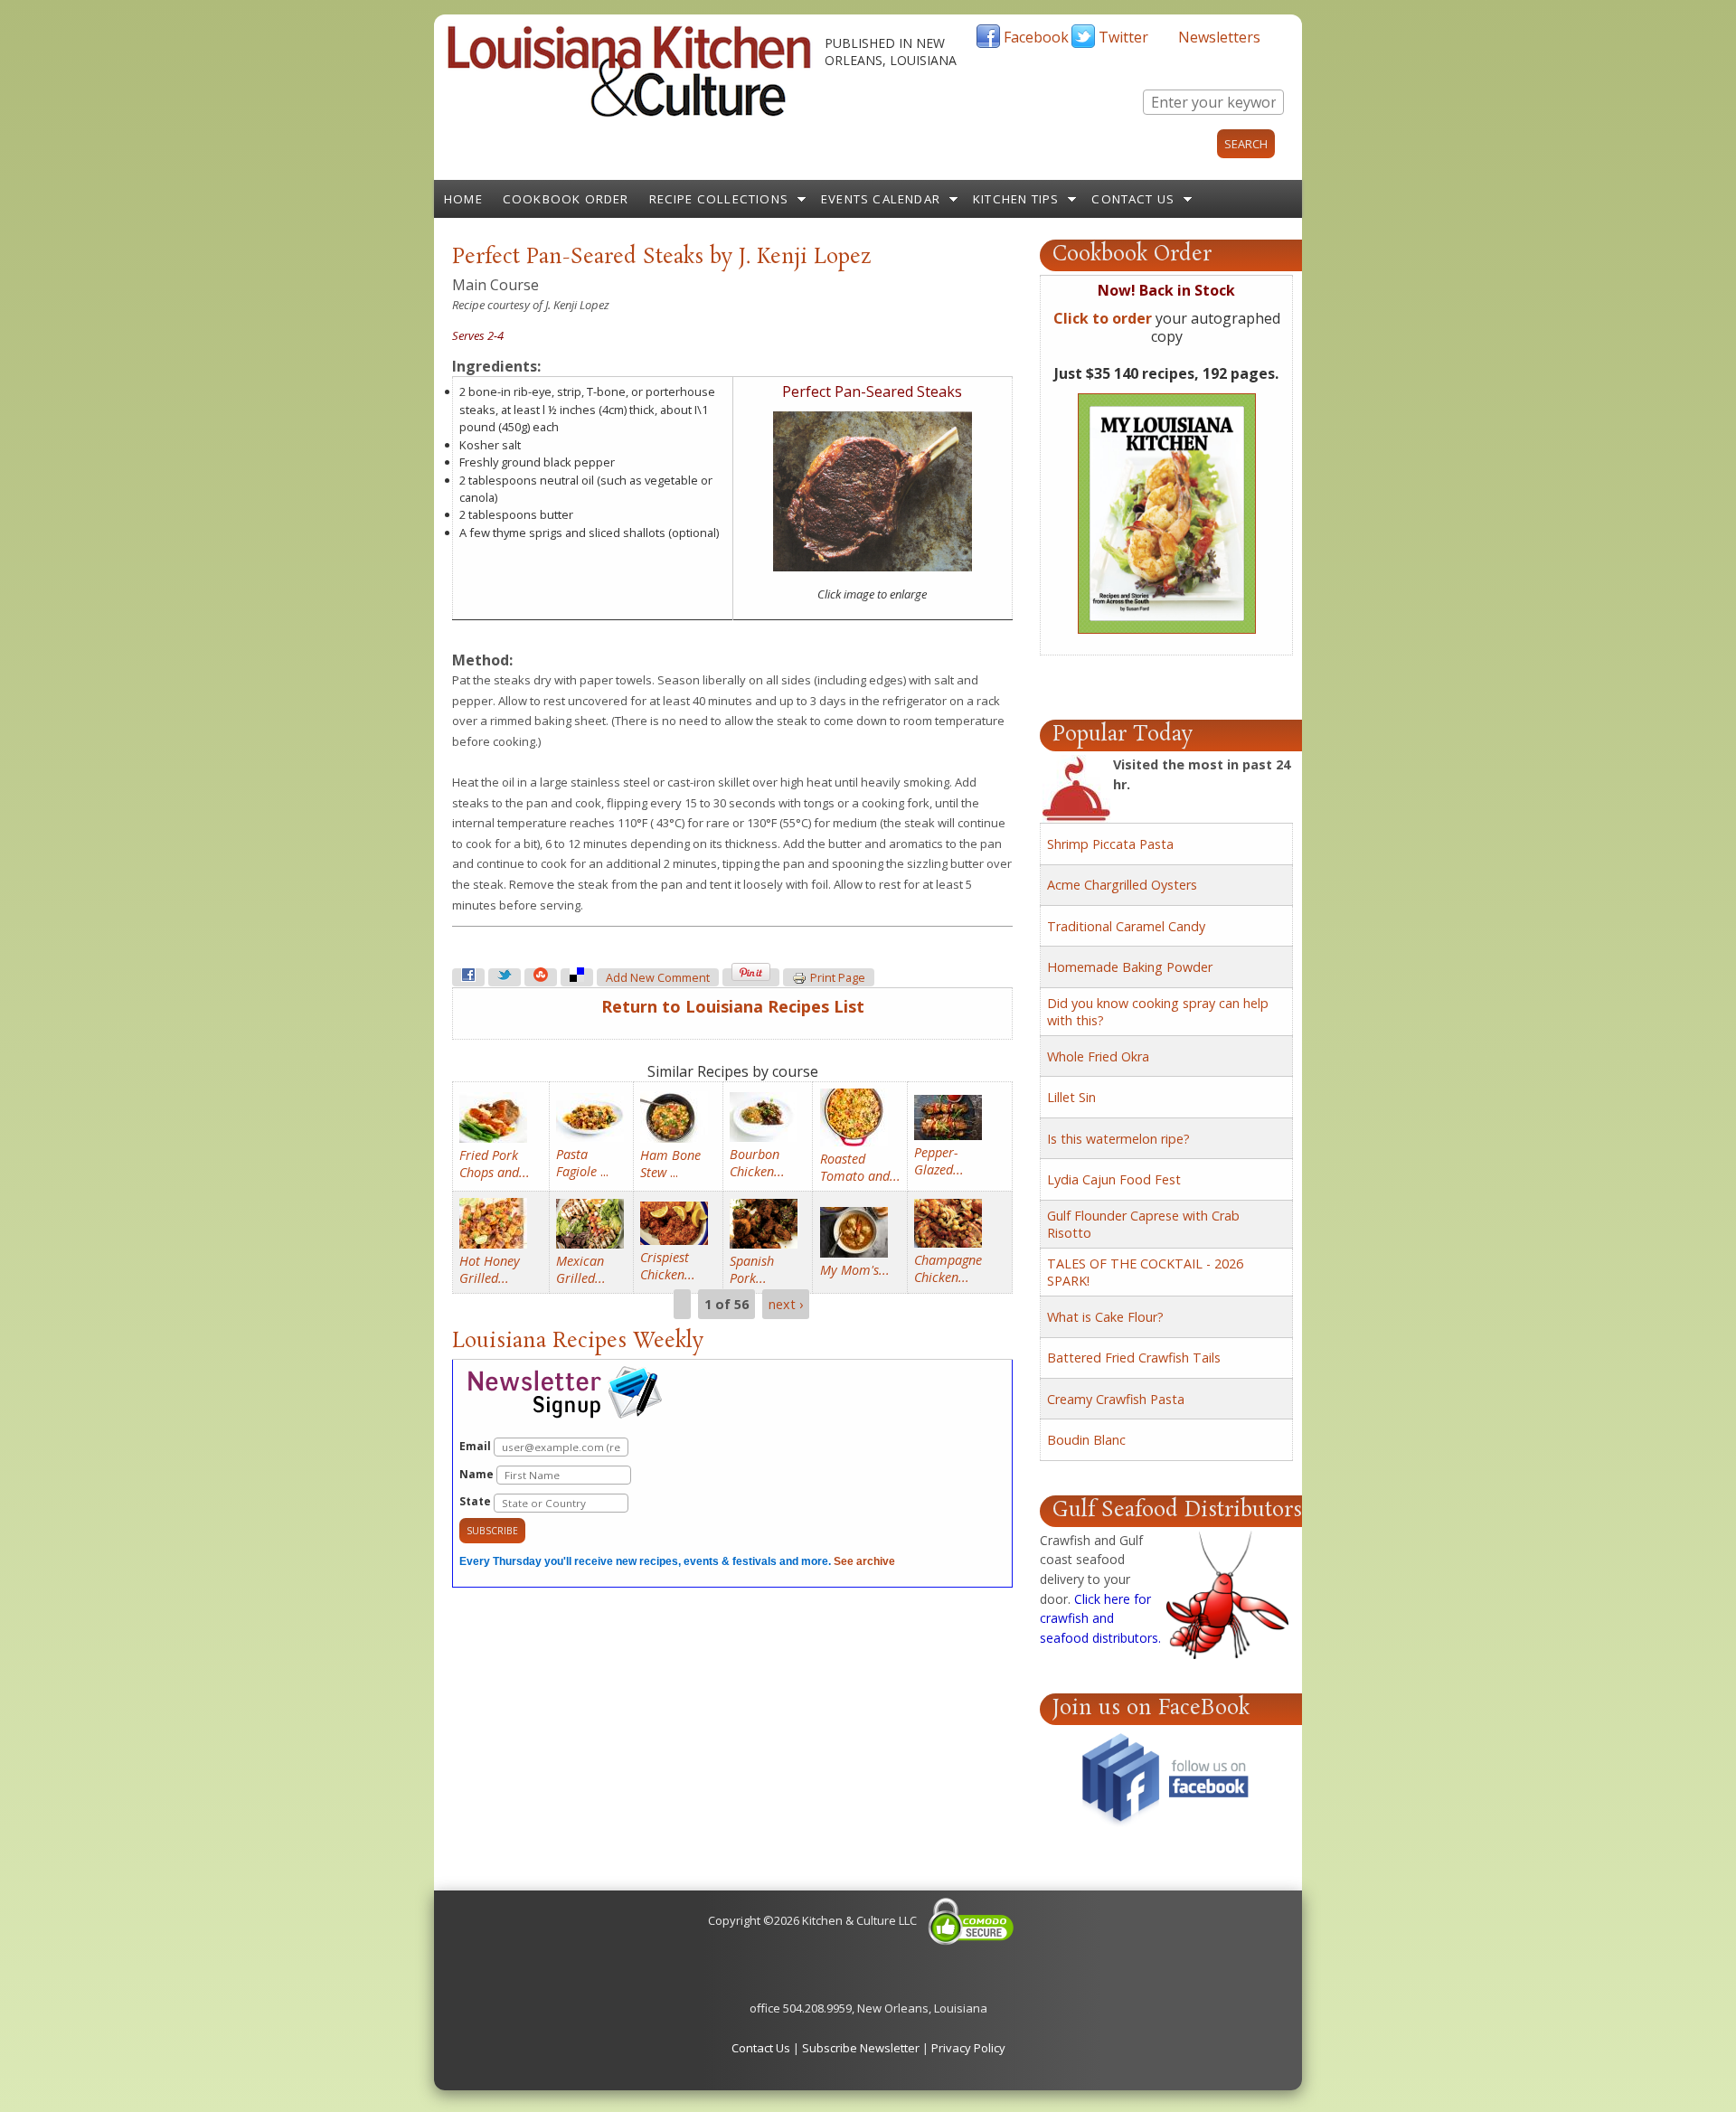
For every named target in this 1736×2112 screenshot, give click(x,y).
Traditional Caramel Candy (1126, 926)
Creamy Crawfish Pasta (1116, 1399)
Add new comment (658, 978)
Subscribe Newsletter (861, 2048)
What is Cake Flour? (1105, 1317)
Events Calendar (881, 199)
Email (476, 1446)
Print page (838, 978)
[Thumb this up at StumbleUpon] (541, 977)
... (582, 1163)
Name (478, 1474)
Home (463, 199)
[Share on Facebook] (468, 977)
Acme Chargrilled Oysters (1122, 885)
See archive (864, 1561)
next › (786, 1304)
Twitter (1123, 37)
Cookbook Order (566, 199)
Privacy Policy (968, 2048)
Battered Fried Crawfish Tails (1134, 1358)
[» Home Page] (629, 113)
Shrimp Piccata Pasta (1110, 844)
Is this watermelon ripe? (1118, 1139)
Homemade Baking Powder (1130, 967)
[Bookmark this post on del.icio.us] (577, 977)
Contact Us (1133, 199)
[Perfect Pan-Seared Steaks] (873, 567)
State (476, 1501)
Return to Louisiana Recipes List (733, 1006)
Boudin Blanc (1086, 1440)
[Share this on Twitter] (505, 977)
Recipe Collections (719, 199)
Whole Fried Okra (1098, 1056)
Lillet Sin (1071, 1097)
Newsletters (1219, 37)
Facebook (1036, 37)
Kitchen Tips (1016, 199)
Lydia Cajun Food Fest (1114, 1179)
